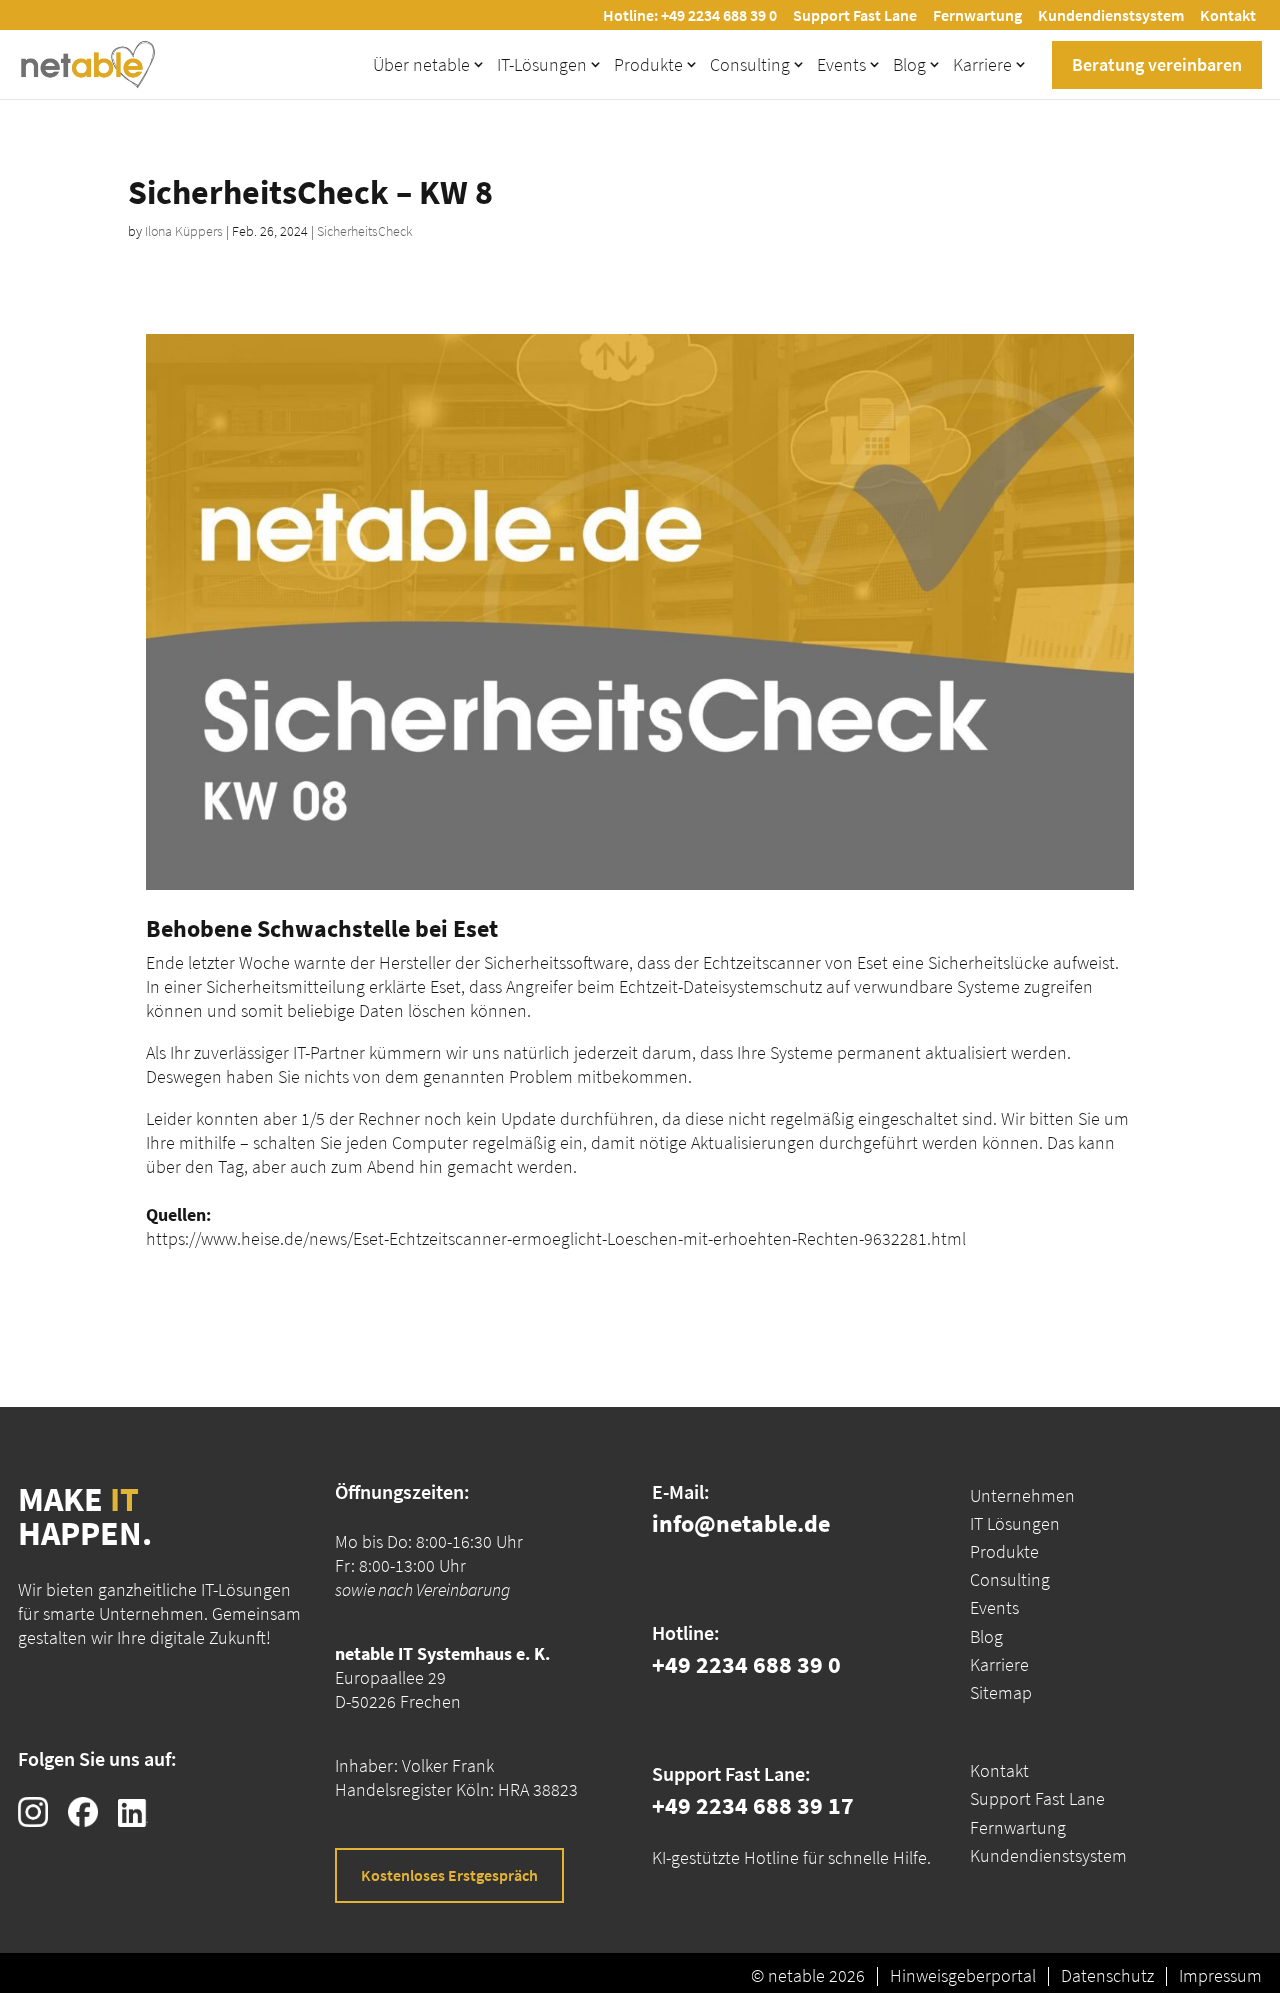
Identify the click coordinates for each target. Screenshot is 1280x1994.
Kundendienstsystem (1111, 15)
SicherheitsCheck (365, 231)
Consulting (750, 64)
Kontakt (1228, 15)
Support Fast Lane (855, 15)
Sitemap (1001, 1692)
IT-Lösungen (542, 64)
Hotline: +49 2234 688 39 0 (690, 15)
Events (841, 64)
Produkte (648, 64)
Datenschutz (1107, 1976)
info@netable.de (741, 1523)
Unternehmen (1022, 1495)
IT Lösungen (1015, 1523)
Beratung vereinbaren (1157, 64)
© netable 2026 (808, 1976)
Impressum (1220, 1976)
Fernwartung (977, 15)
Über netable (421, 64)
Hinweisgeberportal (963, 1976)
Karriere (982, 64)
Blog (909, 64)
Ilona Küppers (184, 231)
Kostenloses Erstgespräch (449, 1875)
